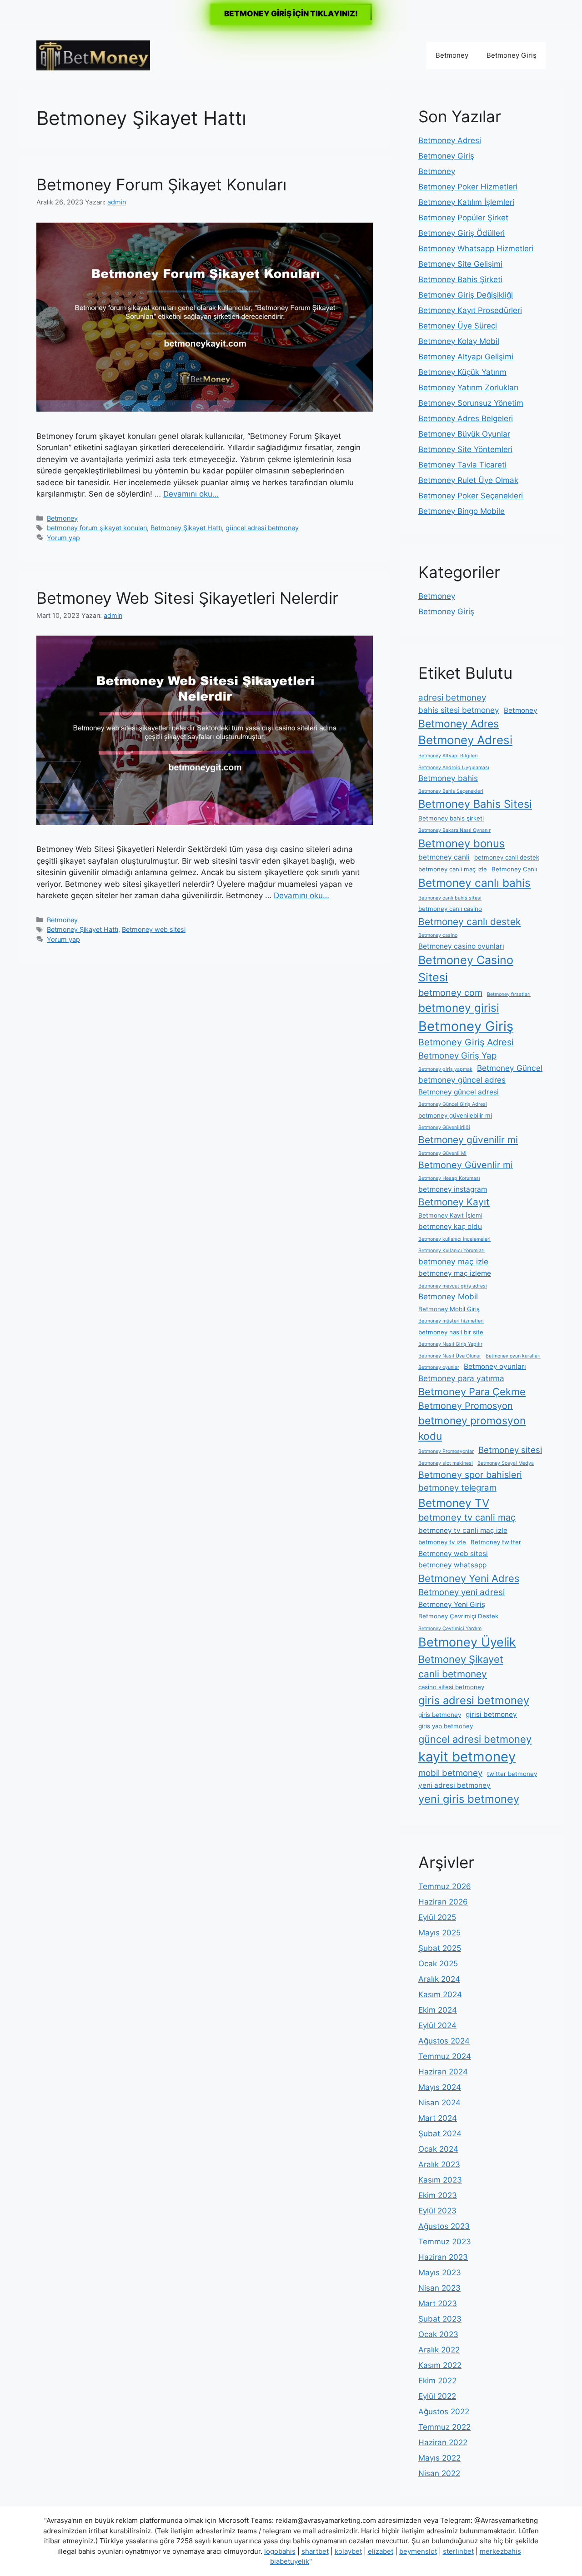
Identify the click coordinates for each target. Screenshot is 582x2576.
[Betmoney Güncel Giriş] (93, 55)
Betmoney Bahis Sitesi (475, 804)
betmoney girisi (459, 1008)
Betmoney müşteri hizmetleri (451, 1321)
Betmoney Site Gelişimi (460, 264)
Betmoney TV (454, 1503)
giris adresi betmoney (474, 1700)
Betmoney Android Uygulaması (454, 768)
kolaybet (348, 2551)
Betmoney (452, 55)
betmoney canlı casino (450, 909)
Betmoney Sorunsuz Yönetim (471, 403)
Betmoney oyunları (495, 1366)
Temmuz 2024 (445, 2056)
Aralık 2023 (439, 2164)
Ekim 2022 (437, 2381)
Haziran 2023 (443, 2257)
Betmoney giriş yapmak (445, 1069)
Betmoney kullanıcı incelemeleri (454, 1239)
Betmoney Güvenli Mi (442, 1153)
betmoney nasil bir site (451, 1332)
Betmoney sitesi (510, 1450)
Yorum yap (63, 538)
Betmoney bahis (448, 778)
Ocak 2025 (438, 1964)
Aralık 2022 (439, 2350)
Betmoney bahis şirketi (451, 818)
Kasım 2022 (440, 2365)
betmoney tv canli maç (467, 1517)
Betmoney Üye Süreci (458, 326)
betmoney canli (444, 857)
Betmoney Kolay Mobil (459, 341)
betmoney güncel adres (462, 1080)
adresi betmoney (452, 698)
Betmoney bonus (462, 843)
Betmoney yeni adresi (462, 1592)
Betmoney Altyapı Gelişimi (466, 357)
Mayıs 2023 (440, 2273)
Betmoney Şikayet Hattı (186, 528)
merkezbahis (500, 2551)
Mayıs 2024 (440, 2087)
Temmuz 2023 (445, 2242)
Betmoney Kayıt (454, 1202)
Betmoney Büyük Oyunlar (464, 434)
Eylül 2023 (437, 2211)
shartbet (315, 2551)
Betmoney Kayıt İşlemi (450, 1215)
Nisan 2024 (439, 2103)
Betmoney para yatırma (461, 1378)
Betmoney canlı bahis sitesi (450, 898)
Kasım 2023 (440, 2180)
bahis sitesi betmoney (459, 710)
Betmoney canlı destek (469, 922)
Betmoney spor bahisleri (470, 1475)
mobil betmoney (450, 1773)
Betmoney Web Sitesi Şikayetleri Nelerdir (187, 598)
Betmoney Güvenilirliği (444, 1127)
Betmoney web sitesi (154, 929)
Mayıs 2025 (439, 1933)
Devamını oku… (191, 494)
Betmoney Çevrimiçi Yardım (450, 1629)
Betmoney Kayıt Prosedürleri (470, 310)
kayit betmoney (467, 1757)
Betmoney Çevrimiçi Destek (458, 1616)
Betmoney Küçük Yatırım (462, 372)
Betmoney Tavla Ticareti (462, 465)
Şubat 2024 (440, 2133)
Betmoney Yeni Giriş (452, 1604)
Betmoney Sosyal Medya (506, 1463)
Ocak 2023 (438, 2334)
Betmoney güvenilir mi (468, 1140)
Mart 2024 (438, 2118)
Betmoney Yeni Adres (469, 1578)
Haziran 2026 (443, 1902)
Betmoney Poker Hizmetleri (468, 187)
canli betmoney (453, 1674)
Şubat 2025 (440, 1948)
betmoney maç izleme (455, 1273)
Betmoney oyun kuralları (513, 1356)
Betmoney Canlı (514, 869)
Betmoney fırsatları (509, 994)
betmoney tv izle (442, 1542)
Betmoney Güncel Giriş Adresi (453, 1104)
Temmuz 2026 (445, 1886)
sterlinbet (458, 2551)
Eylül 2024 (437, 2025)
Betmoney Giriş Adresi (466, 1042)
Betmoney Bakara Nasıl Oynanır (454, 830)
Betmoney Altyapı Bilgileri (448, 756)
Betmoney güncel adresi (459, 1092)
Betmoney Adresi (450, 140)
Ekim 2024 (438, 2010)
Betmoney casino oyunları (461, 946)
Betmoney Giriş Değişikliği (466, 295)
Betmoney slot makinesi (446, 1463)
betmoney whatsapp (452, 1565)
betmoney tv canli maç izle (463, 1530)
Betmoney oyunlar (439, 1367)
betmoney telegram (457, 1488)
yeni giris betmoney (469, 1799)
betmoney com (450, 993)
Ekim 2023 (438, 2195)
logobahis (280, 2551)
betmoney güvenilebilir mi (455, 1115)
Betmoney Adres (459, 724)
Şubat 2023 (440, 2319)
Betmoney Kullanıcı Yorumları (452, 1251)
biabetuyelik (290, 2561)
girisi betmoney (491, 1714)
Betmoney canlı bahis (474, 883)
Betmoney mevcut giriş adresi (453, 1286)
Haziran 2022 (443, 2442)
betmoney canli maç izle (453, 869)
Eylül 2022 (437, 2396)
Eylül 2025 (437, 1917)
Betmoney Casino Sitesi (466, 969)
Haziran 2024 (443, 2072)
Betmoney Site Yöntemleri (465, 449)
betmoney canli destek (507, 857)
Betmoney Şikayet (461, 1659)
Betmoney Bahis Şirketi (460, 279)
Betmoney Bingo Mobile (462, 511)
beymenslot (418, 2551)
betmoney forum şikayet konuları (97, 528)
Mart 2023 (438, 2303)
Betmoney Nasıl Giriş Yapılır (450, 1344)
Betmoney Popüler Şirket (463, 218)
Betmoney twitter (496, 1542)
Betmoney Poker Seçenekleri (471, 496)
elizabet (381, 2551)
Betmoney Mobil (448, 1296)
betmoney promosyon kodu (472, 1428)
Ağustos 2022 (444, 2412)
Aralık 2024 (439, 1979)
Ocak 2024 (438, 2149)
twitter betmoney (512, 1774)
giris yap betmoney (446, 1726)
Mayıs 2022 (439, 2458)
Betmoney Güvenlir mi (466, 1165)
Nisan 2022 (439, 2473)
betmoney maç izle (453, 1261)
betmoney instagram (453, 1189)
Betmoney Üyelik (467, 1642)
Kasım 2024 (440, 1994)
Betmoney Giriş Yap (457, 1056)
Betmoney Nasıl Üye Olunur (450, 1356)
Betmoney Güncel (510, 1068)
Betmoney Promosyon (466, 1406)
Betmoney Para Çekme (472, 1392)
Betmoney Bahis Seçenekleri (451, 791)
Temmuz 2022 (444, 2427)
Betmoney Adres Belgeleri (466, 418)
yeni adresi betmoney (454, 1785)
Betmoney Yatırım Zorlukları (468, 388)
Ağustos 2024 (444, 2041)
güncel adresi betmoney (262, 528)
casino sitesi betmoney (451, 1687)
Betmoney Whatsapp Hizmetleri (476, 249)
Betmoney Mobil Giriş (449, 1309)
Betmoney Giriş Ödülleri (462, 233)
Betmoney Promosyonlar (446, 1451)
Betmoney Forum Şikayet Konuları (161, 184)
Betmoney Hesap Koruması (449, 1178)
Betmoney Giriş (512, 55)
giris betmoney (440, 1715)
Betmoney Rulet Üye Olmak (468, 480)
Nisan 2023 (439, 2288)
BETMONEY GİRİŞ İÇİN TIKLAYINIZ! (291, 14)
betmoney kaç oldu (450, 1226)
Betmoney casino (438, 935)
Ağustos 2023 (444, 2226)
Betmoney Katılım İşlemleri (466, 202)
